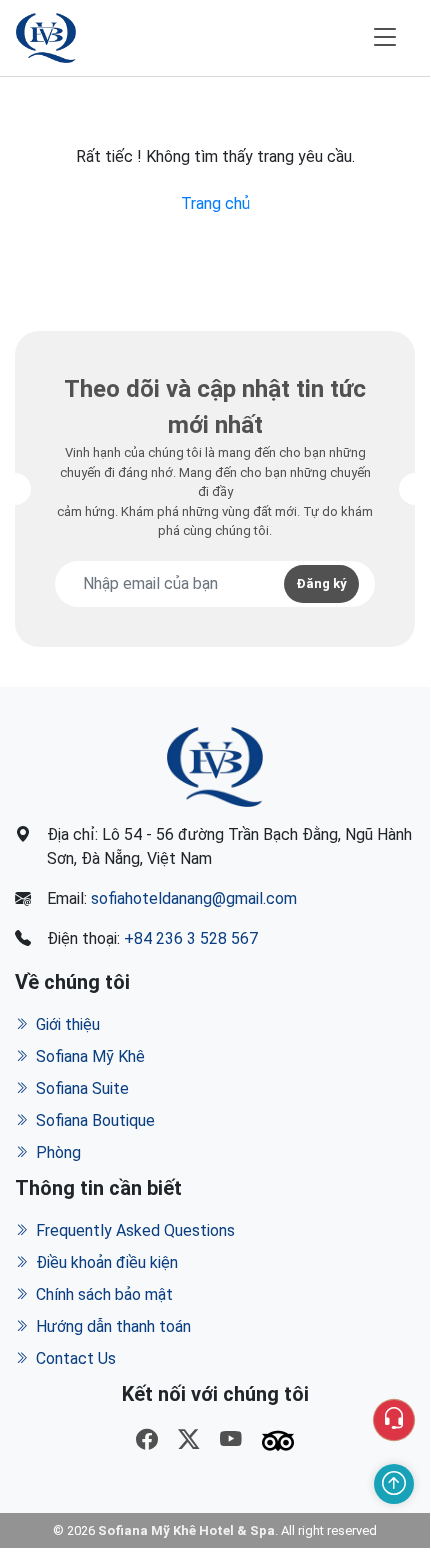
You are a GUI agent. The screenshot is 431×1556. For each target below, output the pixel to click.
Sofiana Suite (82, 1088)
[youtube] (231, 1441)
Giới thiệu (68, 1024)
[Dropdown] (394, 1420)
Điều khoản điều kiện (107, 1262)
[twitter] (189, 1441)
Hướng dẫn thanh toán (113, 1326)
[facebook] (147, 1441)
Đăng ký (321, 583)
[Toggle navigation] (385, 37)
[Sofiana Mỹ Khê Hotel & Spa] (46, 38)
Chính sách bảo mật (104, 1294)
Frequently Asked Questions (135, 1230)
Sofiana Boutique (95, 1120)
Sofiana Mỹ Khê (90, 1056)
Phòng (58, 1152)
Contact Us (76, 1358)
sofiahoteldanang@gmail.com (194, 898)
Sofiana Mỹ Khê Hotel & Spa (186, 1530)
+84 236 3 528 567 (191, 938)
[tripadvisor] (278, 1441)
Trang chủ (215, 203)
